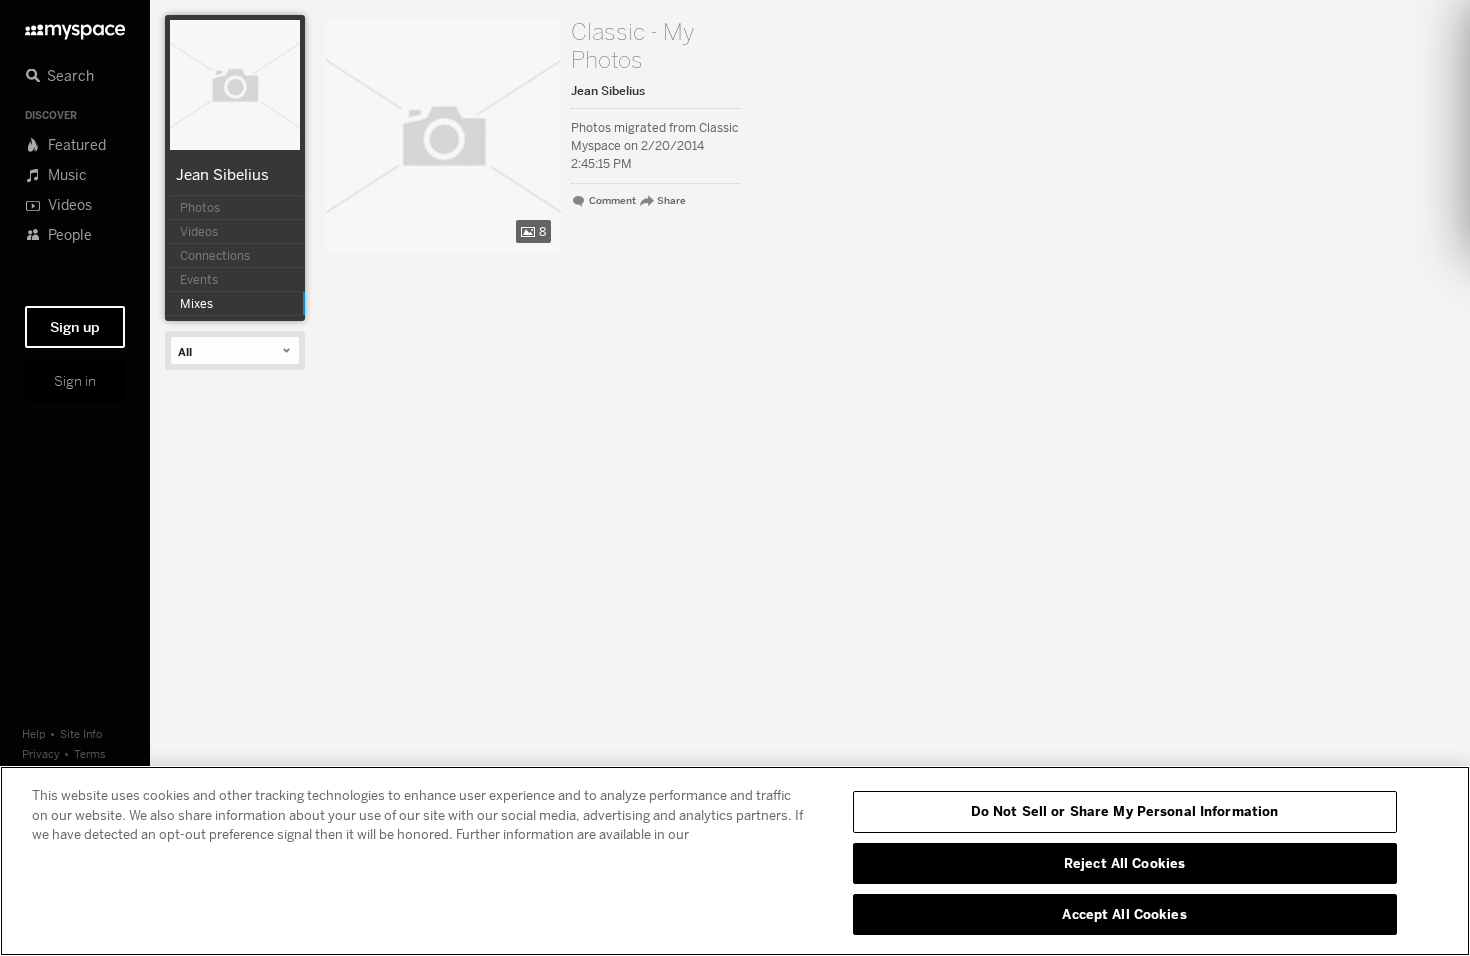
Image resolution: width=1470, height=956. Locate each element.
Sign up (75, 327)
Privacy (41, 753)
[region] (735, 861)
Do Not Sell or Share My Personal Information (1125, 811)
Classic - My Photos (632, 46)
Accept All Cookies (1124, 914)
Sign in (75, 381)
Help (34, 733)
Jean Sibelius (222, 174)
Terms (90, 753)
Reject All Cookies (1124, 863)
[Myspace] (75, 26)
